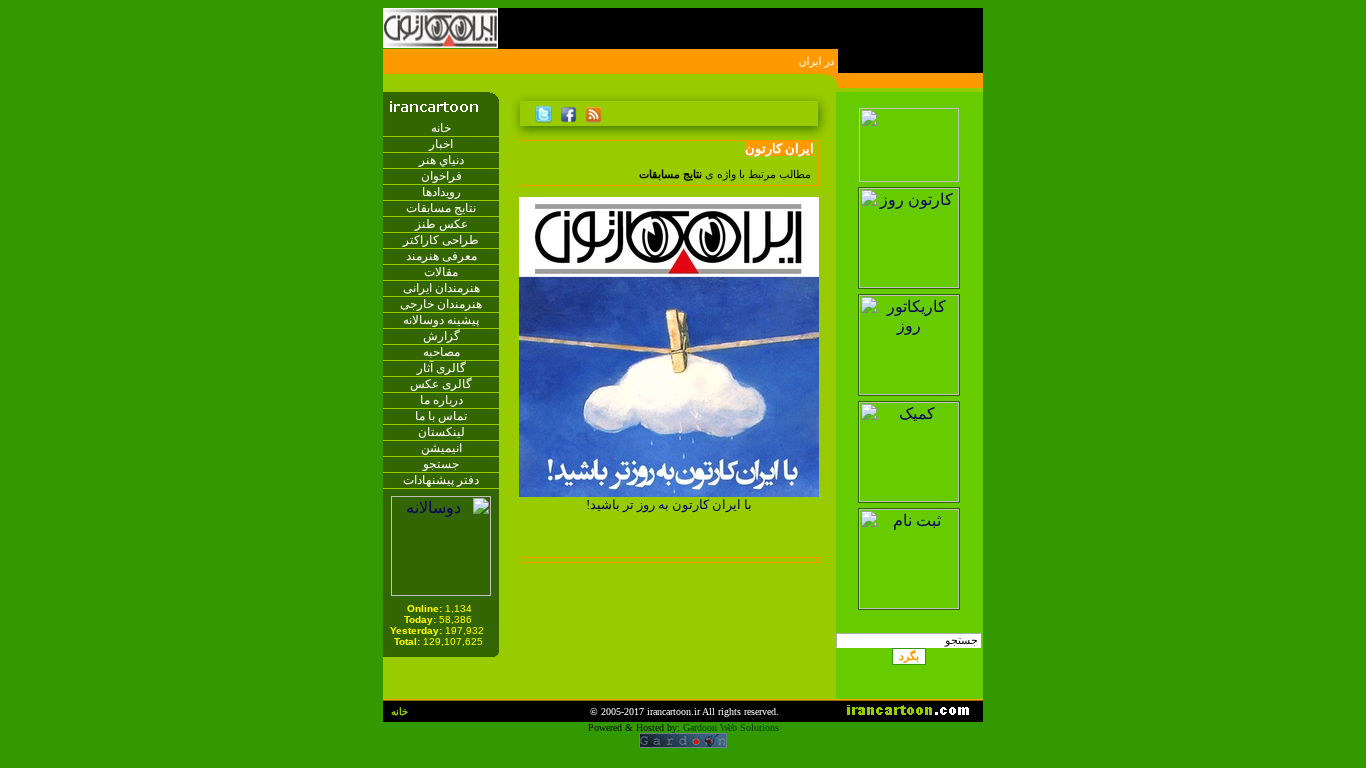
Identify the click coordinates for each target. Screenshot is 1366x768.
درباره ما (441, 400)
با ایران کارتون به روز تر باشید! (669, 504)
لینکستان (441, 432)
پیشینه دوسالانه (441, 320)
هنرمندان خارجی (441, 304)
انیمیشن (441, 448)
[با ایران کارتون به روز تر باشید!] (669, 491)
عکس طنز (441, 224)
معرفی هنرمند (441, 256)
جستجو (441, 464)
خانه (441, 128)
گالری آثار (441, 368)
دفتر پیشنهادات (441, 480)
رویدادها (441, 192)
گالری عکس (441, 384)
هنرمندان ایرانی (441, 288)
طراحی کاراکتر (441, 240)
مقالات (441, 272)
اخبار (441, 144)
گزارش (441, 336)
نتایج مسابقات (441, 208)
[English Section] (908, 102)
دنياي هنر (441, 160)
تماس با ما (441, 416)
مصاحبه (441, 352)
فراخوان (441, 176)
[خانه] (807, 111)
